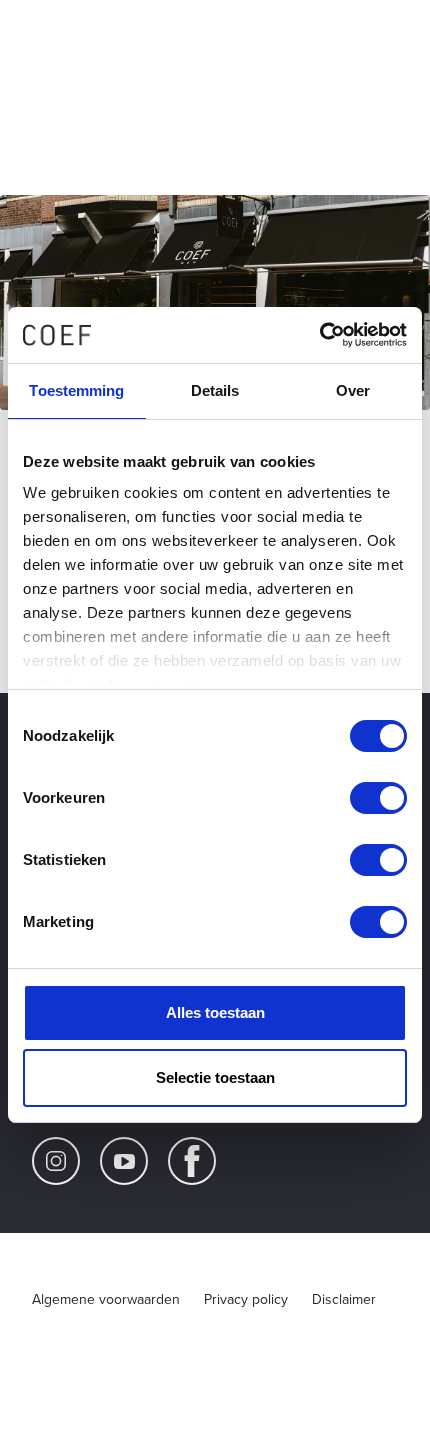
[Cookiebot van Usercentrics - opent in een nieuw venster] (319, 335)
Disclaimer (344, 1299)
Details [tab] (215, 390)
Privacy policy (246, 1299)
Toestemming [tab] (76, 390)
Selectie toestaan (215, 1077)
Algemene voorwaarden (106, 1299)
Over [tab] (353, 390)
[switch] (378, 798)
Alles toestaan (215, 1012)
